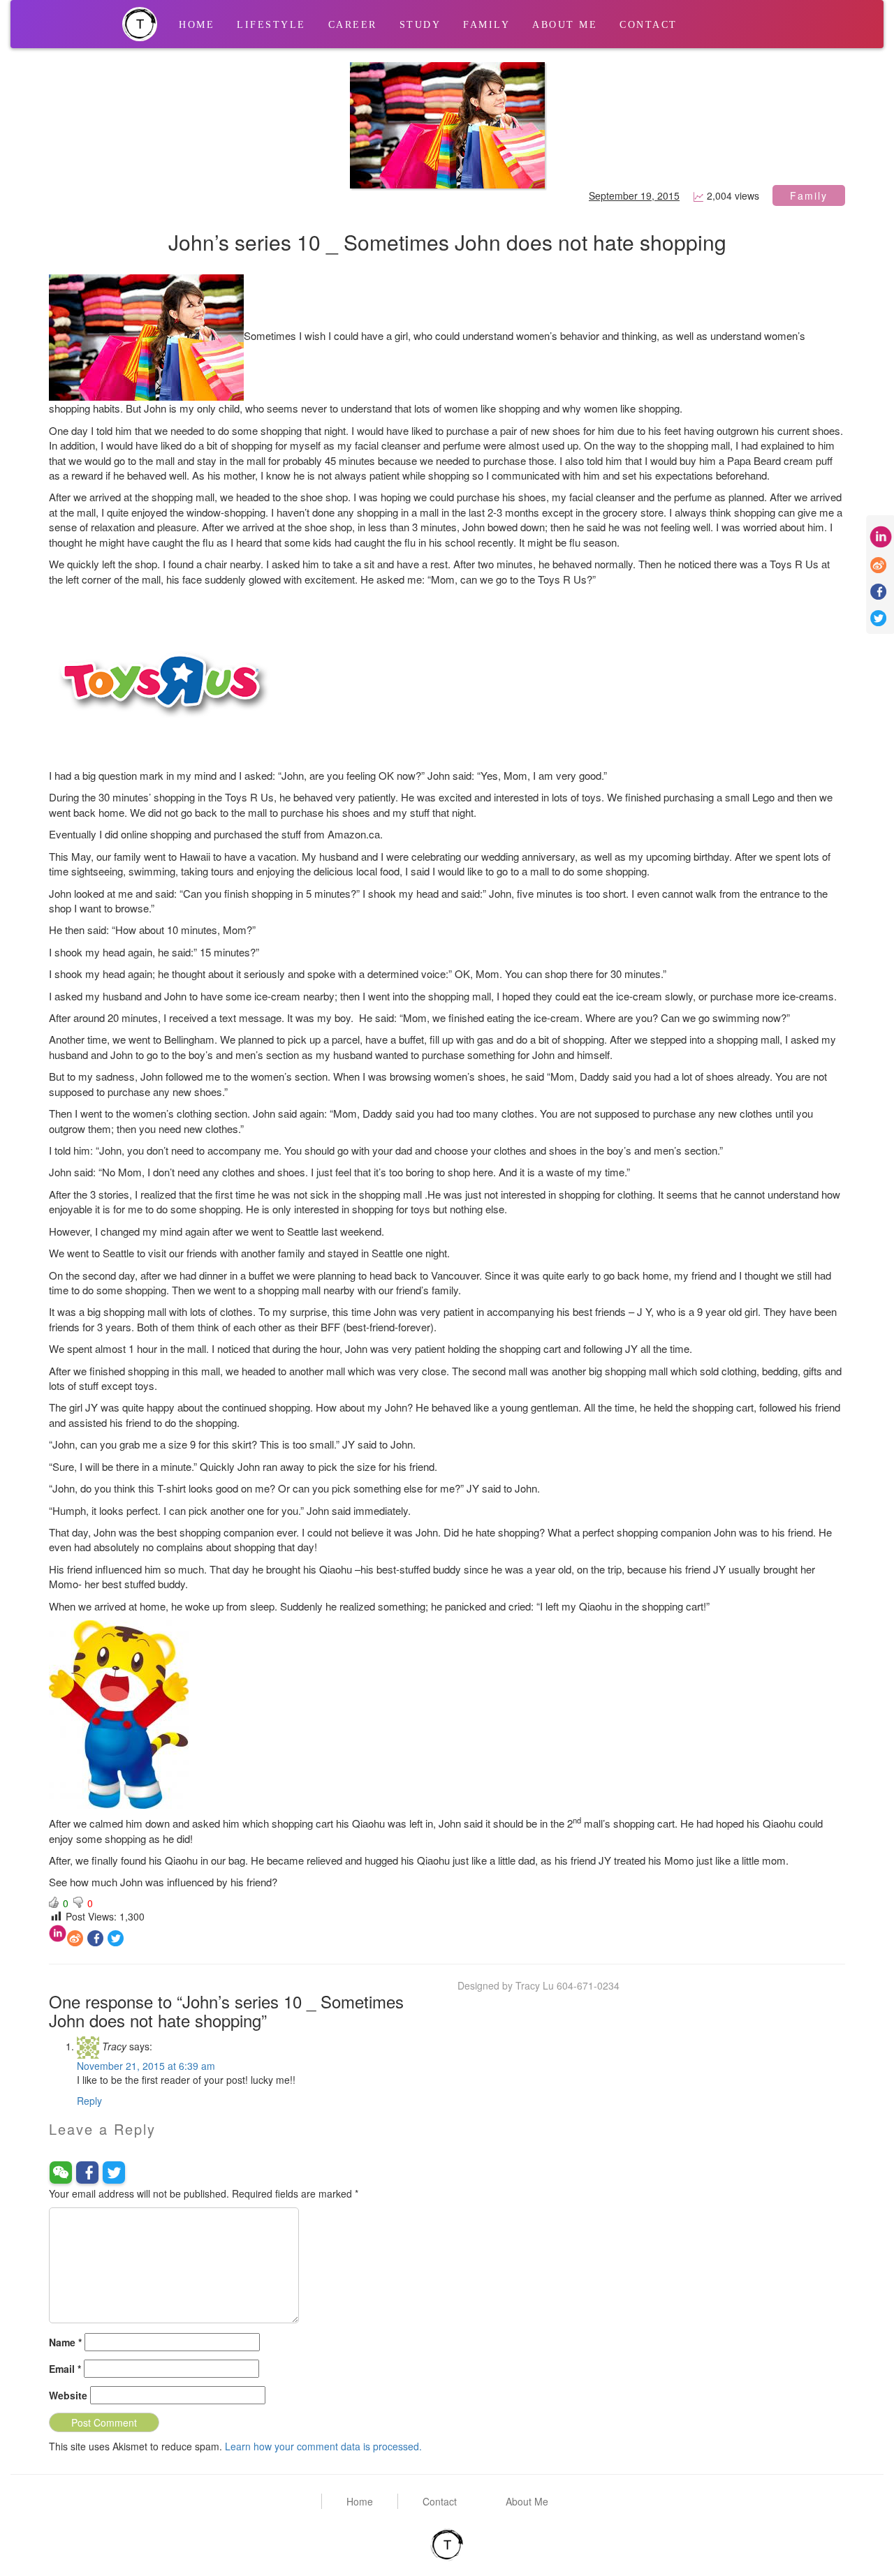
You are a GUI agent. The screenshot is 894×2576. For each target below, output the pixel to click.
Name (65, 2342)
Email (65, 2369)
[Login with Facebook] (87, 2172)
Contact (648, 25)
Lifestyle (271, 25)
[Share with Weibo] (75, 1937)
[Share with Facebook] (95, 1937)
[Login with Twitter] (114, 2172)
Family (486, 25)
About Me (565, 25)
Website (68, 2395)
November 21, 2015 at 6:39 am (146, 2066)
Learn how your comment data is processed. (323, 2446)
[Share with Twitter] (116, 1937)
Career (353, 25)
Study (420, 25)
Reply (89, 2101)
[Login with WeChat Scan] (61, 2172)
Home (197, 25)
